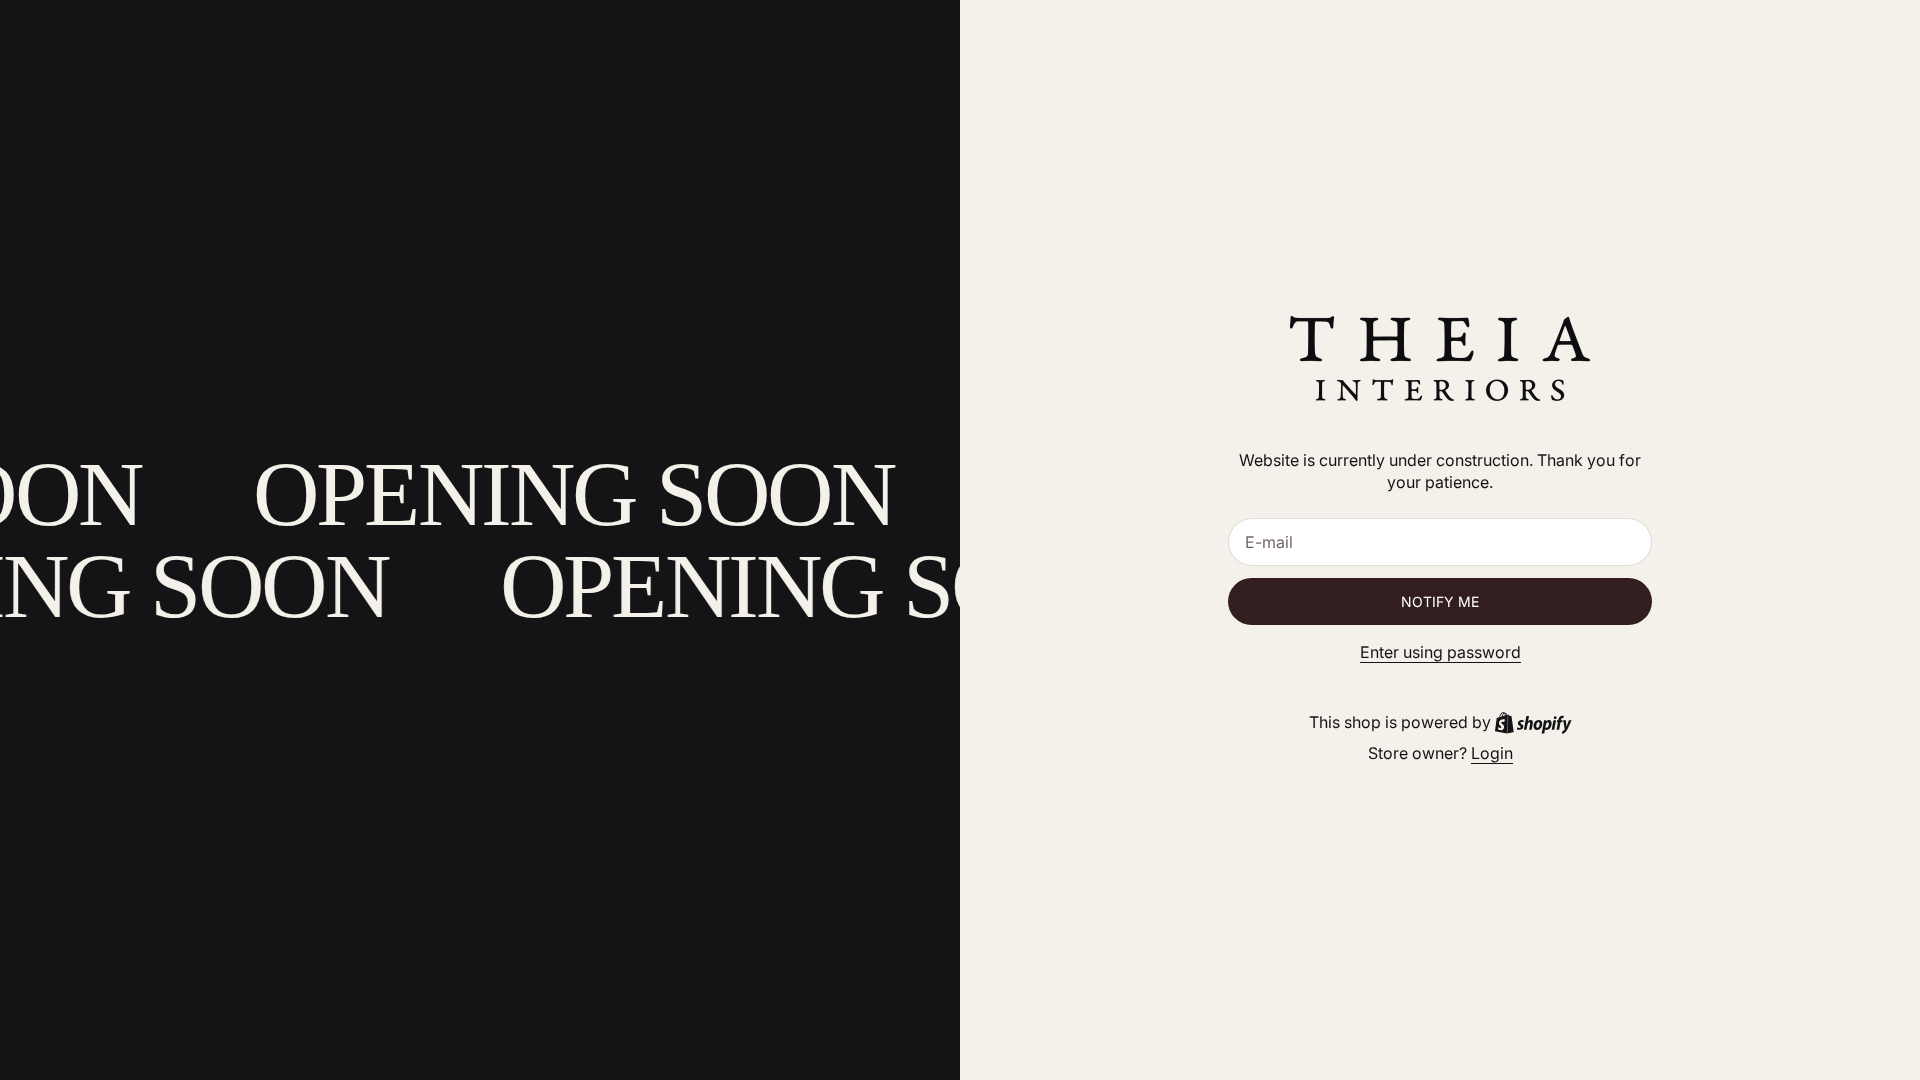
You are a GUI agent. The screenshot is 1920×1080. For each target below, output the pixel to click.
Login (1492, 753)
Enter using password (1440, 652)
